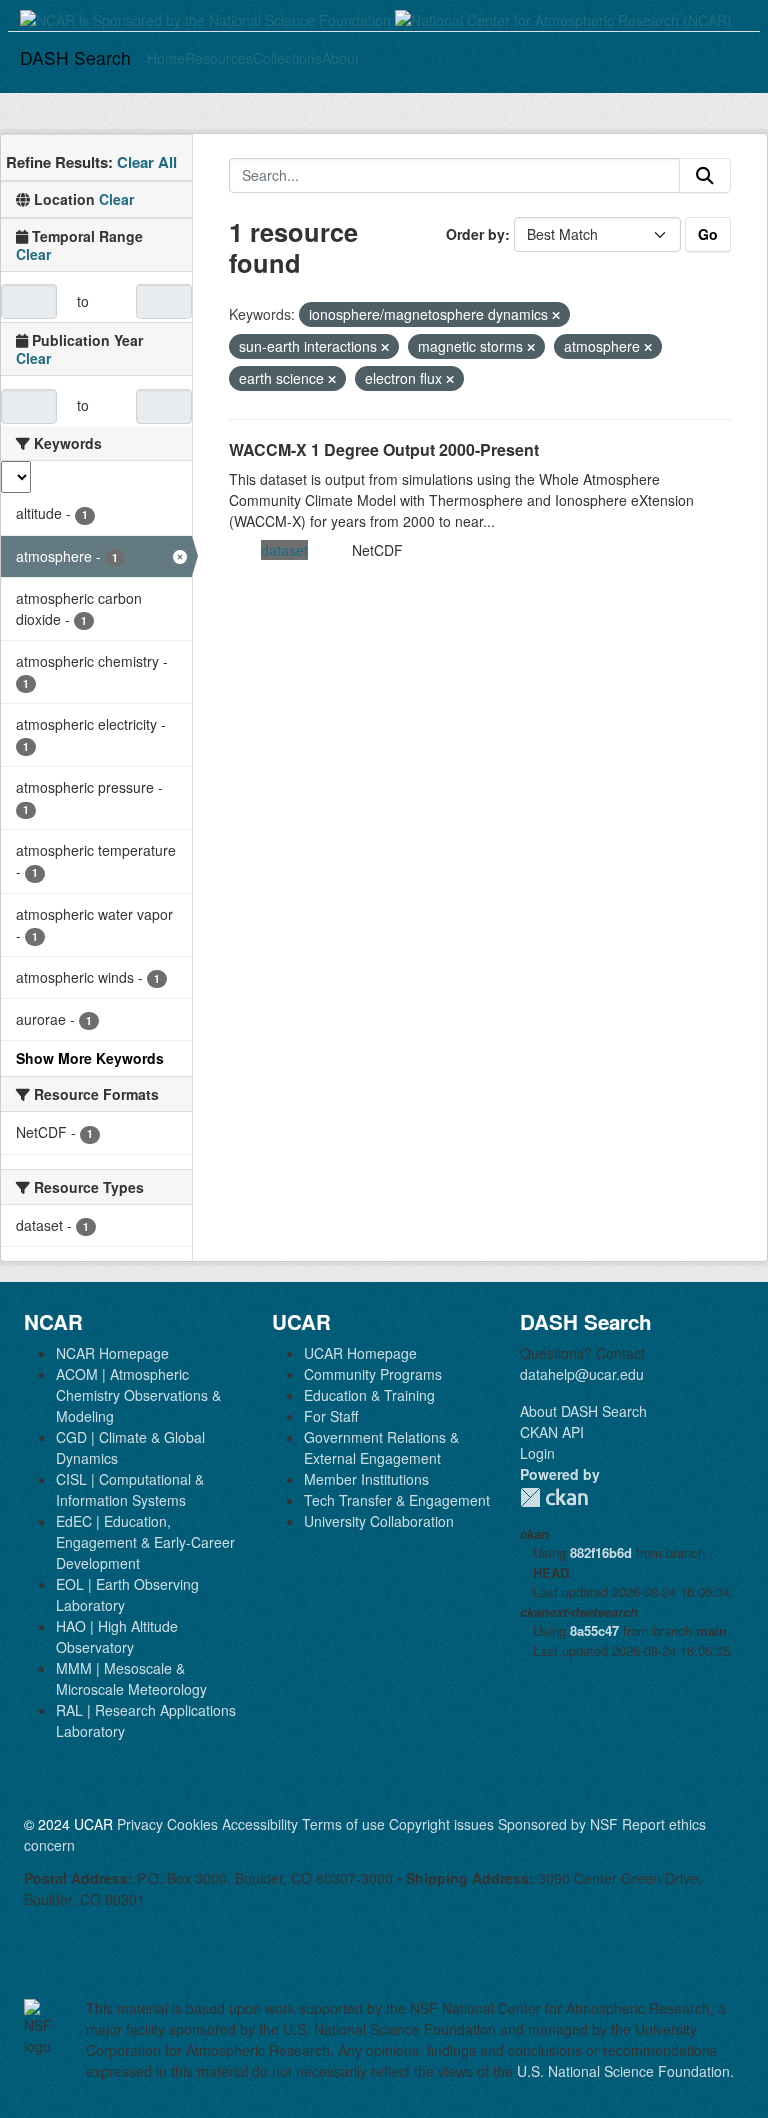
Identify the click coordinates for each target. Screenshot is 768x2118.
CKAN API (552, 1432)
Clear (116, 199)
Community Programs (373, 1374)
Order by (475, 234)
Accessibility (260, 1824)
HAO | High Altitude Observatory (117, 1636)
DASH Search (75, 57)
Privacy (140, 1824)
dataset (284, 550)
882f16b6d (601, 1552)
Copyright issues (441, 1824)
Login (537, 1453)
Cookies (192, 1824)
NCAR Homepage (112, 1353)
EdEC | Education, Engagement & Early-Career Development (145, 1542)
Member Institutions (366, 1479)
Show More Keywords (90, 1058)
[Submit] (705, 176)
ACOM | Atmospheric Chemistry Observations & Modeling (138, 1395)
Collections (287, 58)
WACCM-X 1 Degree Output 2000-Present (384, 449)
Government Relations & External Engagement (381, 1447)
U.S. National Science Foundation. (625, 2071)
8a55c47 (594, 1630)
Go (708, 234)
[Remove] (556, 315)
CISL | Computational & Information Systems (130, 1489)
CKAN (554, 1497)
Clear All (147, 162)
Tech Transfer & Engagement (397, 1500)
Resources (219, 58)
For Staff (331, 1416)
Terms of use (343, 1824)
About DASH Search (583, 1411)
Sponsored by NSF (558, 1824)
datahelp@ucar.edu (582, 1374)
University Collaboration (379, 1521)
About (340, 58)
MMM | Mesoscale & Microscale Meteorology (131, 1678)
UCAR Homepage (360, 1353)
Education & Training (369, 1395)
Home (166, 58)
